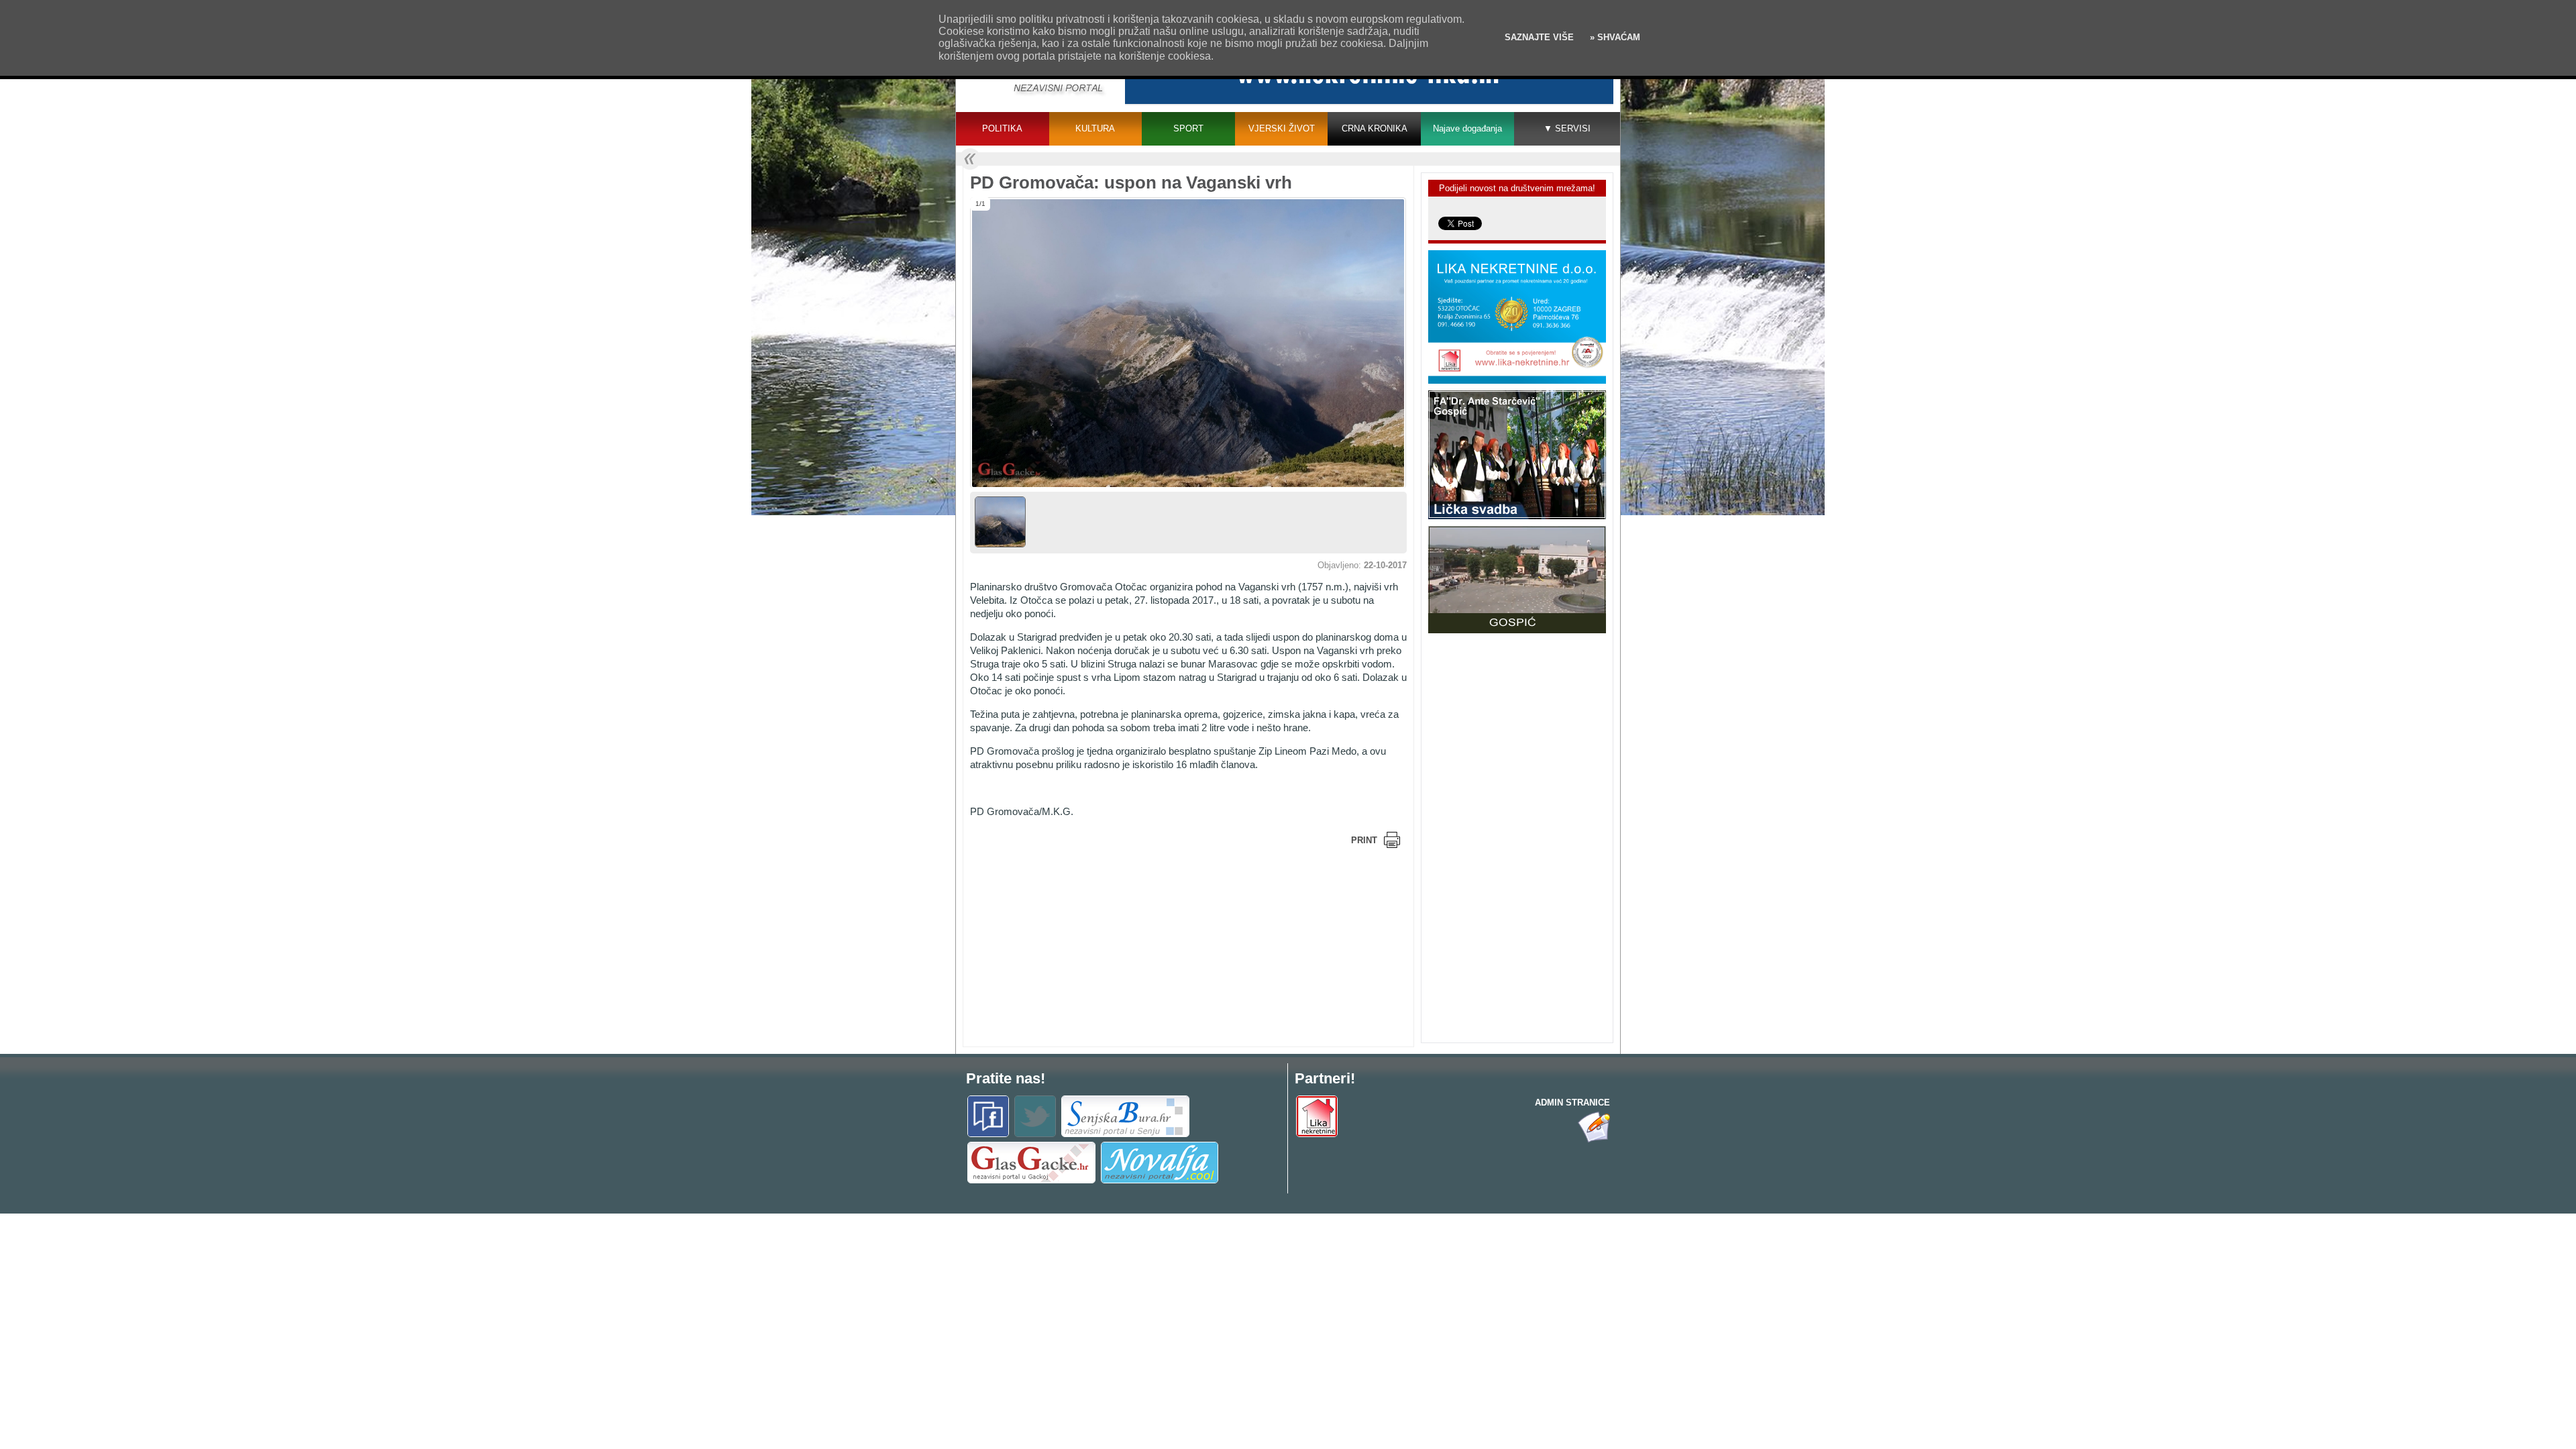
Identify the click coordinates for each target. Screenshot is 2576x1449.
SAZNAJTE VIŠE (1539, 37)
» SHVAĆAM (1614, 37)
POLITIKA (1002, 128)
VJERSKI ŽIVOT (1282, 128)
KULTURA (1095, 128)
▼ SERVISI (1567, 128)
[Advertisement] (1077, 946)
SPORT (1188, 128)
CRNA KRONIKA (1375, 128)
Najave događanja (1467, 128)
